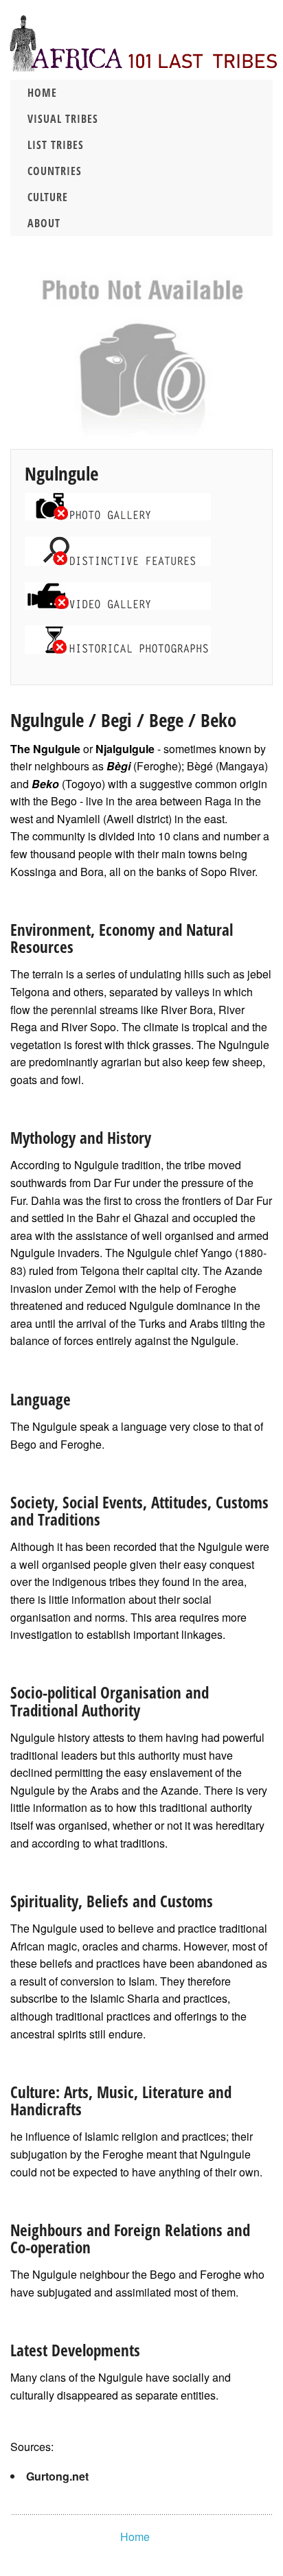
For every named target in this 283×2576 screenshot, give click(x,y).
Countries (55, 171)
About (44, 223)
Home (42, 93)
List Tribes (56, 145)
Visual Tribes (63, 119)
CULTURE (48, 197)
